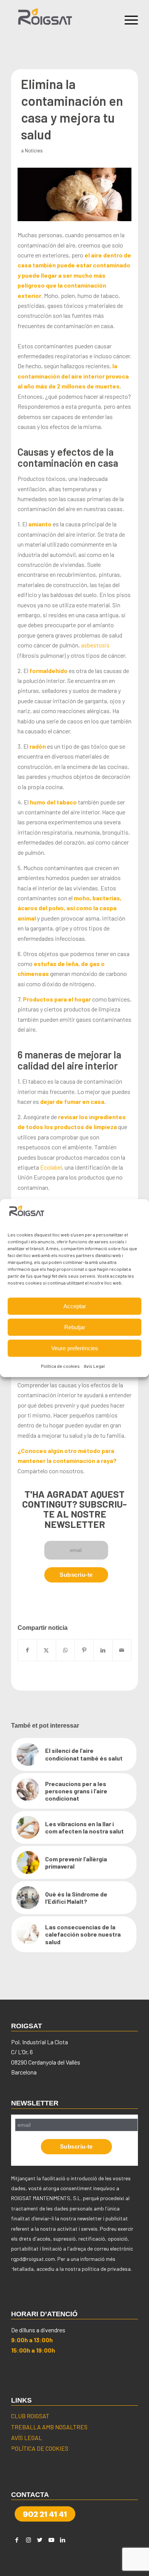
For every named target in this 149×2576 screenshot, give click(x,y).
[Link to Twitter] (40, 2540)
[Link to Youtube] (51, 2540)
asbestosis (95, 645)
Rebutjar (75, 1327)
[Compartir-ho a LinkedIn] (103, 1650)
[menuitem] (127, 19)
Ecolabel (51, 1167)
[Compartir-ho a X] (46, 1650)
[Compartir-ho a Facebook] (27, 1650)
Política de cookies (60, 1366)
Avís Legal (94, 1366)
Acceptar (75, 1306)
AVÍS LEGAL (27, 2438)
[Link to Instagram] (28, 2540)
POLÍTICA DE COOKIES (40, 2448)
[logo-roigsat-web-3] (62, 19)
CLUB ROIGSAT (30, 2416)
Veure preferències (75, 1348)
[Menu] (127, 19)
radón (38, 746)
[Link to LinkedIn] (63, 2540)
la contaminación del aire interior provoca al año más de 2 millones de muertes (73, 376)
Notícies (34, 150)
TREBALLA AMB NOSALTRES (49, 2427)
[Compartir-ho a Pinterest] (84, 1650)
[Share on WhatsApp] (65, 1650)
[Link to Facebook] (17, 2540)
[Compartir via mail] (122, 1650)
